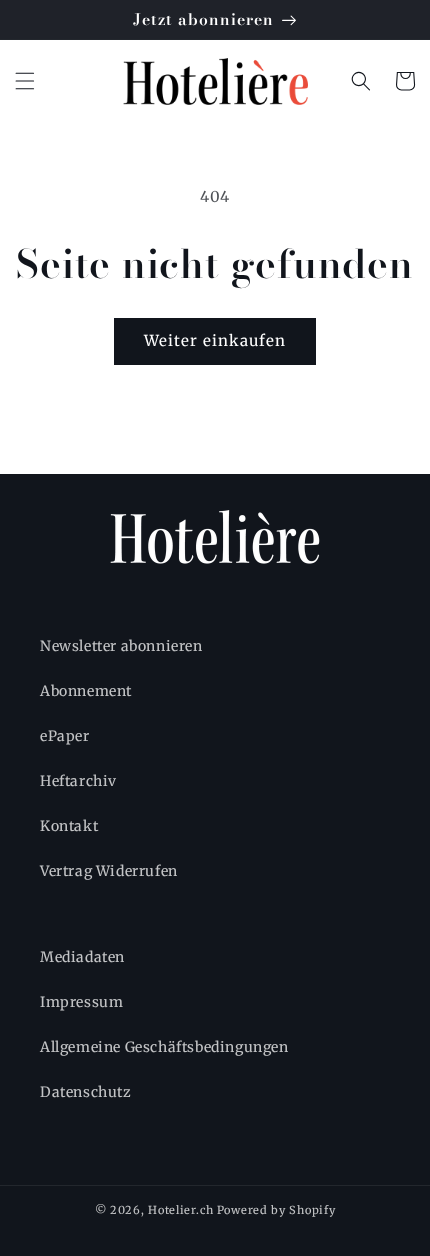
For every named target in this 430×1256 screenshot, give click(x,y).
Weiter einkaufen (215, 340)
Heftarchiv (78, 781)
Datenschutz (86, 1092)
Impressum (81, 1002)
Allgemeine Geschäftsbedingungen (164, 1047)
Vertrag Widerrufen (109, 871)
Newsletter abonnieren (121, 646)
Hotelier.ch (181, 1210)
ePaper (65, 736)
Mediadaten (82, 957)
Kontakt (69, 826)
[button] (25, 81)
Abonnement (86, 691)
